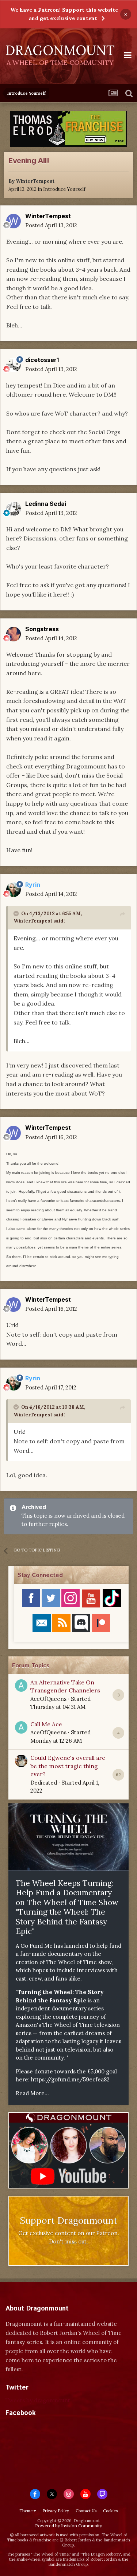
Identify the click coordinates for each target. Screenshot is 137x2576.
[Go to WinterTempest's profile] (14, 221)
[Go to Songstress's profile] (14, 634)
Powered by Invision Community (68, 2526)
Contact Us (86, 2511)
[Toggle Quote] (17, 913)
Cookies (110, 2511)
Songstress (42, 629)
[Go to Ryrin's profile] (14, 890)
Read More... (32, 2093)
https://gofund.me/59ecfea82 (70, 2079)
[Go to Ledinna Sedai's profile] (14, 509)
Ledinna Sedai (46, 504)
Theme (26, 2511)
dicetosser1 (42, 360)
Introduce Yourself (64, 189)
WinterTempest (35, 181)
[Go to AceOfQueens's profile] (21, 1686)
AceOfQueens (48, 1699)
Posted (51, 225)
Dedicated (44, 1783)
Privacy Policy (56, 2511)
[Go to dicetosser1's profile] (14, 365)
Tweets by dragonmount (38, 2400)
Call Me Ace (46, 1724)
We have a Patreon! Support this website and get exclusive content (64, 14)
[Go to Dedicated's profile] (21, 1761)
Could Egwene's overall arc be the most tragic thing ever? (68, 1766)
